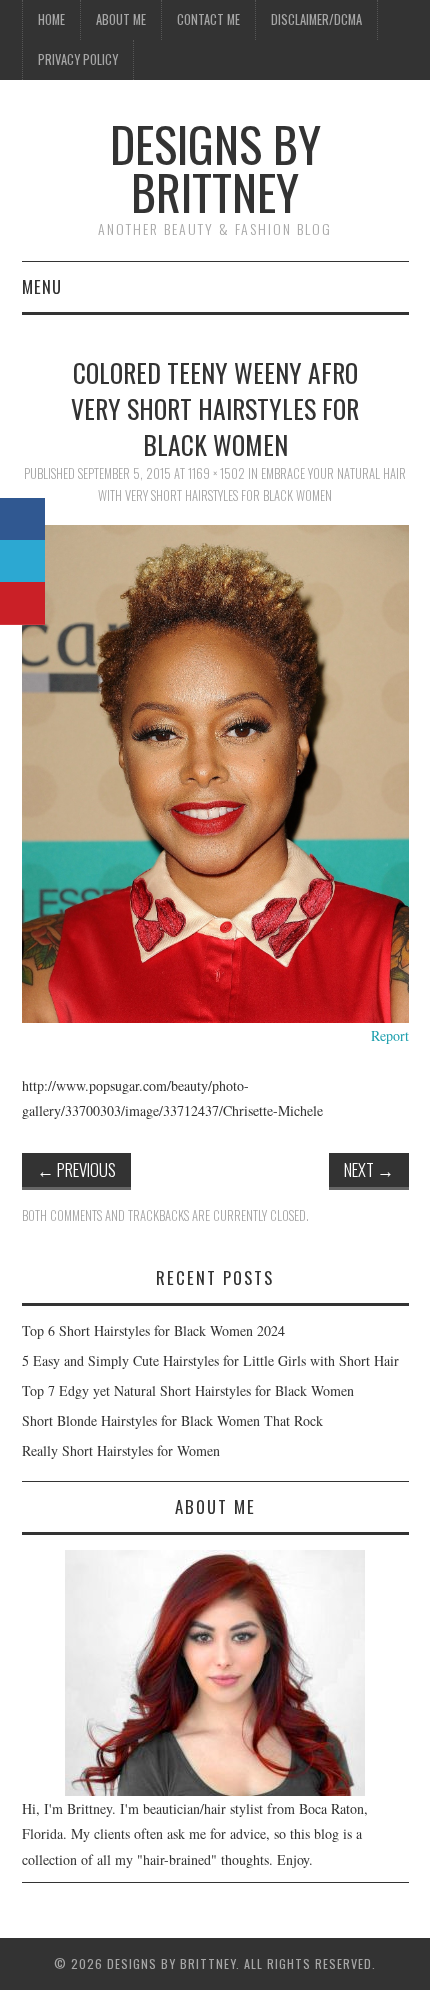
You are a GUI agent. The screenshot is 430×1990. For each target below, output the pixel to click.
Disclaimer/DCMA (316, 19)
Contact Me (208, 19)
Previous (76, 1169)
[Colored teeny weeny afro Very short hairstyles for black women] (215, 771)
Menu (42, 286)
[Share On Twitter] (22, 561)
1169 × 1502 (216, 473)
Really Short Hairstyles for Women (121, 1450)
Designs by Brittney (215, 167)
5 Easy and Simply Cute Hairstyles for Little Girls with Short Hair (210, 1360)
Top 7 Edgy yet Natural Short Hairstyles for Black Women (188, 1390)
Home (51, 19)
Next (369, 1169)
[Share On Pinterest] (22, 603)
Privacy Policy (78, 59)
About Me (121, 19)
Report (390, 1035)
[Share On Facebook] (22, 519)
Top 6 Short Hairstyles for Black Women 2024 (153, 1330)
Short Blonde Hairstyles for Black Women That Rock (172, 1420)
